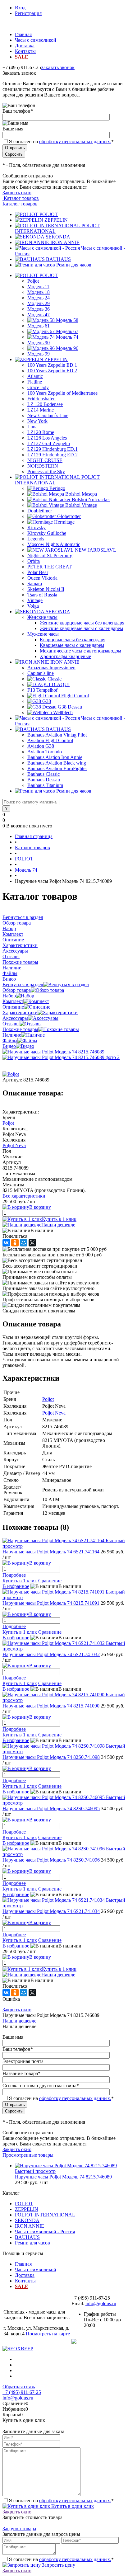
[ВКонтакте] (6, 1243)
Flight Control (75, 696)
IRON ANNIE (65, 242)
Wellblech (63, 712)
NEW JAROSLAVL (96, 550)
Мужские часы (43, 634)
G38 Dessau (70, 707)
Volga (33, 606)
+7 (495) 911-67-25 (22, 2392)
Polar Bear (38, 572)
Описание (13, 1007)
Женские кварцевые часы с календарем (81, 628)
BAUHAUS (58, 259)
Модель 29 (39, 303)
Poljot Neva (14, 1145)
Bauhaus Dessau (44, 780)
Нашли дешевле (58, 1225)
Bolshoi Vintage (81, 505)
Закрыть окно (17, 193)
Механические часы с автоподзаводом (80, 651)
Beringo (57, 488)
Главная (23, 34)
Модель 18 (39, 292)
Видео (9, 1046)
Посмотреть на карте (48, 2334)
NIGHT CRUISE (45, 460)
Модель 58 (67, 320)
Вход (20, 8)
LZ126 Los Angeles (47, 438)
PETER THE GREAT (50, 567)
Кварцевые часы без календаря (73, 640)
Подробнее (14, 1575)
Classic (55, 679)
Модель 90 (39, 343)
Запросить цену (58, 2565)
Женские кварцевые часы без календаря (82, 623)
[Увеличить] (53, 1052)
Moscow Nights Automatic (54, 544)
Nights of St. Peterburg (50, 556)
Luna (32, 427)
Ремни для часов (74, 265)
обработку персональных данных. (75, 141)
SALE (22, 57)
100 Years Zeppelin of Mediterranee (62, 393)
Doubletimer (40, 511)
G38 (47, 701)
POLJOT (49, 214)
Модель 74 (67, 337)
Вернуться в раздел (23, 984)
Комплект (13, 1001)
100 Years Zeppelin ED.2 (52, 371)
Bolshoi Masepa (81, 494)
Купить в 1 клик (59, 1219)
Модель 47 (39, 315)
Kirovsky (37, 527)
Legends (36, 539)
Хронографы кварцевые (65, 656)
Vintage (35, 600)
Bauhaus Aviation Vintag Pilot (57, 735)
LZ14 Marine (41, 410)
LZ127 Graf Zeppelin (49, 443)
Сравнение (50, 1581)
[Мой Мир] (24, 1243)
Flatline (35, 382)
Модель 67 (67, 331)
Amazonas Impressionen (51, 668)
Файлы (10, 1041)
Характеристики (20, 1013)
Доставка (25, 46)
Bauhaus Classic (43, 774)
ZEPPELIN (56, 220)
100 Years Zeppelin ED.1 (52, 365)
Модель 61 (39, 326)
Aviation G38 (41, 746)
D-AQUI (61, 684)
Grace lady (38, 387)
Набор (9, 996)
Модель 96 (67, 348)
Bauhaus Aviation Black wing (57, 763)
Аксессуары (15, 1018)
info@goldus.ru (101, 2303)
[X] (32, 1243)
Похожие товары (20, 1029)
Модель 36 (39, 309)
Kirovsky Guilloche (47, 533)
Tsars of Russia (42, 595)
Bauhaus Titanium (45, 785)
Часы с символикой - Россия (45, 2232)
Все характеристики (24, 1196)
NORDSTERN (43, 466)
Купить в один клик (72, 2506)
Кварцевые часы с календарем (72, 645)
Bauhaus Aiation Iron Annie (55, 757)
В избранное (16, 1586)
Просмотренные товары (28, 2155)
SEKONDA (58, 237)
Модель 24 (39, 298)
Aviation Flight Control (50, 740)
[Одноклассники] (15, 1243)
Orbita (34, 561)
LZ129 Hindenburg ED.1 (53, 449)
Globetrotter (69, 516)
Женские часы (42, 617)
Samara (35, 584)
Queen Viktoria (42, 578)
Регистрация (28, 13)
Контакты (25, 51)
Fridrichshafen (41, 399)
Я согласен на (61, 141)
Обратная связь (19, 2387)
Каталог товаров (21, 198)
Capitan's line (41, 673)
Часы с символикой (36, 40)
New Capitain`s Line (48, 415)
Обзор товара (17, 990)
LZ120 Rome (41, 432)
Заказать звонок (58, 67)
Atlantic (35, 376)
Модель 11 (38, 287)
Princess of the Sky (46, 471)
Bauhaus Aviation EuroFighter (57, 768)
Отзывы (11, 1024)
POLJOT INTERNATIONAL (45, 2215)
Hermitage (64, 522)
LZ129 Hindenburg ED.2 (53, 455)
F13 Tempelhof (42, 690)
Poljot (33, 281)
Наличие (12, 1035)
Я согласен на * (61, 2501)
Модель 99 (39, 354)
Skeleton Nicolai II (46, 589)
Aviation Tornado (45, 752)
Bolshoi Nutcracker (91, 499)
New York (37, 421)
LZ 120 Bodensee (45, 404)
